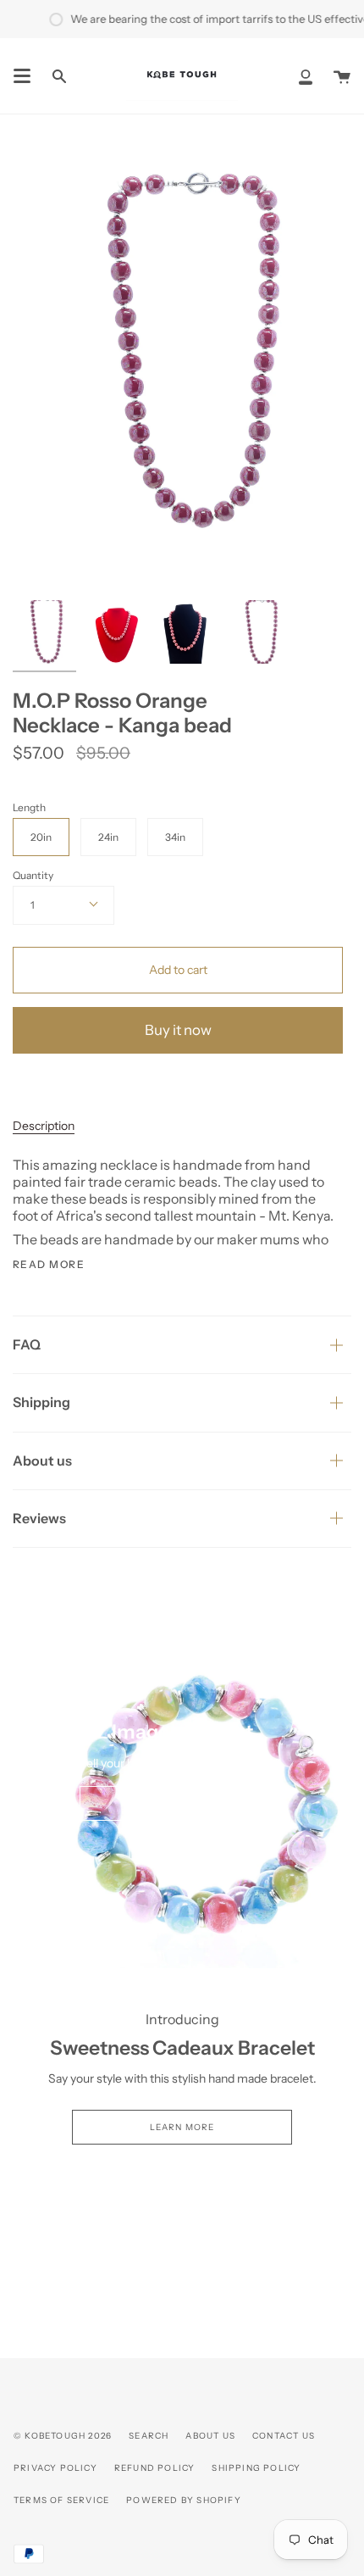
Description (44, 1126)
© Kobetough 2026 (63, 2436)
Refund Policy (155, 2468)
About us (42, 1460)
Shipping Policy (256, 2468)
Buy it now (178, 1030)
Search (149, 2436)
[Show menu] (22, 76)
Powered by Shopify (184, 2500)
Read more (49, 1265)
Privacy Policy (55, 2468)
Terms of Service (61, 2500)
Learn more (182, 2127)
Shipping (41, 1402)
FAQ (27, 1344)
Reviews (39, 1518)
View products (182, 1803)
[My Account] (306, 76)
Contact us (284, 2436)
